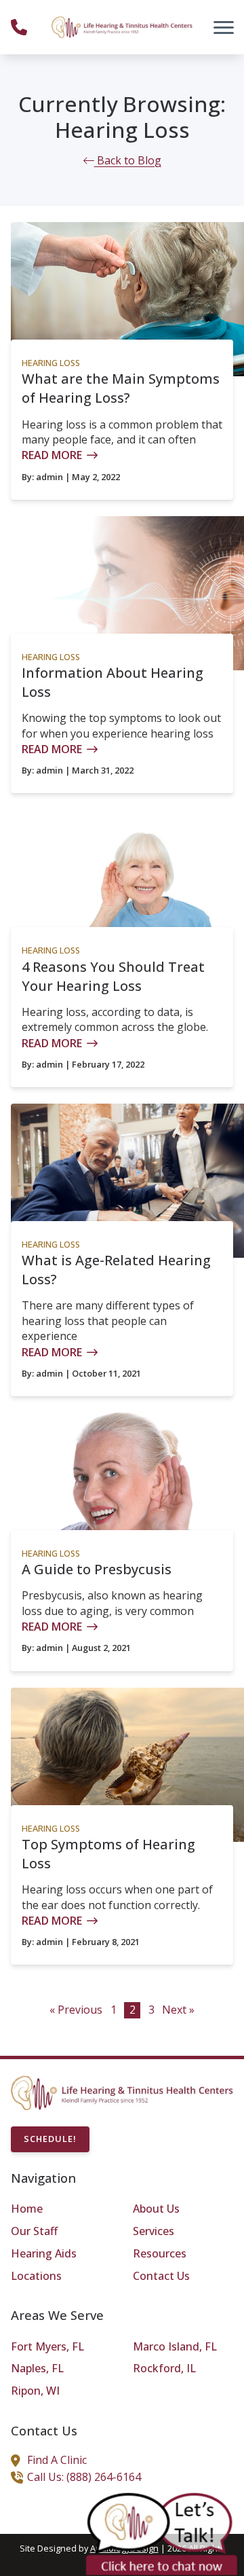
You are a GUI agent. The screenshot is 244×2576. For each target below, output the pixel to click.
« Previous (76, 2010)
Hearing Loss (51, 363)
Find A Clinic (57, 2460)
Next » (178, 2010)
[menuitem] (61, 2209)
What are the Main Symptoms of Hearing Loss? (121, 388)
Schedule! (50, 2139)
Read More (52, 455)
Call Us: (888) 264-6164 (84, 2477)
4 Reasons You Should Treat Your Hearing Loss (113, 976)
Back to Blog (128, 160)
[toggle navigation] (224, 27)
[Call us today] (19, 27)
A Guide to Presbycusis (97, 1569)
